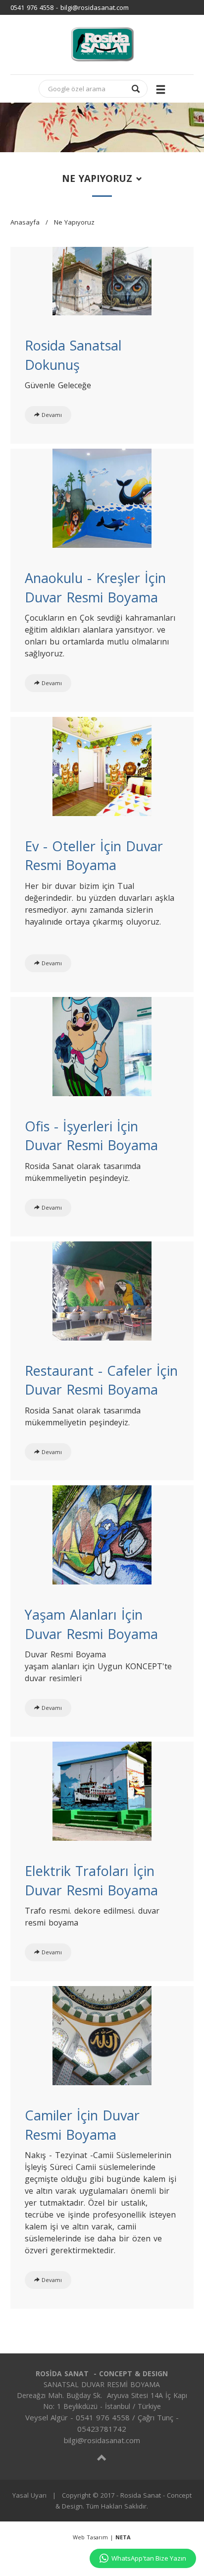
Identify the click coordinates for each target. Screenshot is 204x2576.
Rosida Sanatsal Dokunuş (73, 355)
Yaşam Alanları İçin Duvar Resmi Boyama (91, 1624)
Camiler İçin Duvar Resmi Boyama (82, 2125)
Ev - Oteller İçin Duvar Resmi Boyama (94, 856)
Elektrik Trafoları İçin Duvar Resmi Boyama (91, 1880)
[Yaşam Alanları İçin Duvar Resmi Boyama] (102, 1534)
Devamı (52, 415)
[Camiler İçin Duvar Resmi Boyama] (102, 2035)
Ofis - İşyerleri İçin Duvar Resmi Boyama (91, 1136)
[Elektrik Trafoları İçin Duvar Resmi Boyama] (102, 1790)
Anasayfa (25, 222)
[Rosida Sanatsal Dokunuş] (102, 280)
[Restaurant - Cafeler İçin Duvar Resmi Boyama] (102, 1289)
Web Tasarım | (102, 2537)
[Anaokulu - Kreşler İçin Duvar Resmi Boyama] (102, 497)
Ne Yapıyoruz (74, 222)
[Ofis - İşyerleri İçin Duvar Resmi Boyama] (102, 1045)
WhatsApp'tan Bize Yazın (149, 2558)
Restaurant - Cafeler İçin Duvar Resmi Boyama (101, 1380)
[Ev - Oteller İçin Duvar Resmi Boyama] (102, 765)
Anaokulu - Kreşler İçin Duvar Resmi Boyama (95, 587)
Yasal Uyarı (29, 2495)
